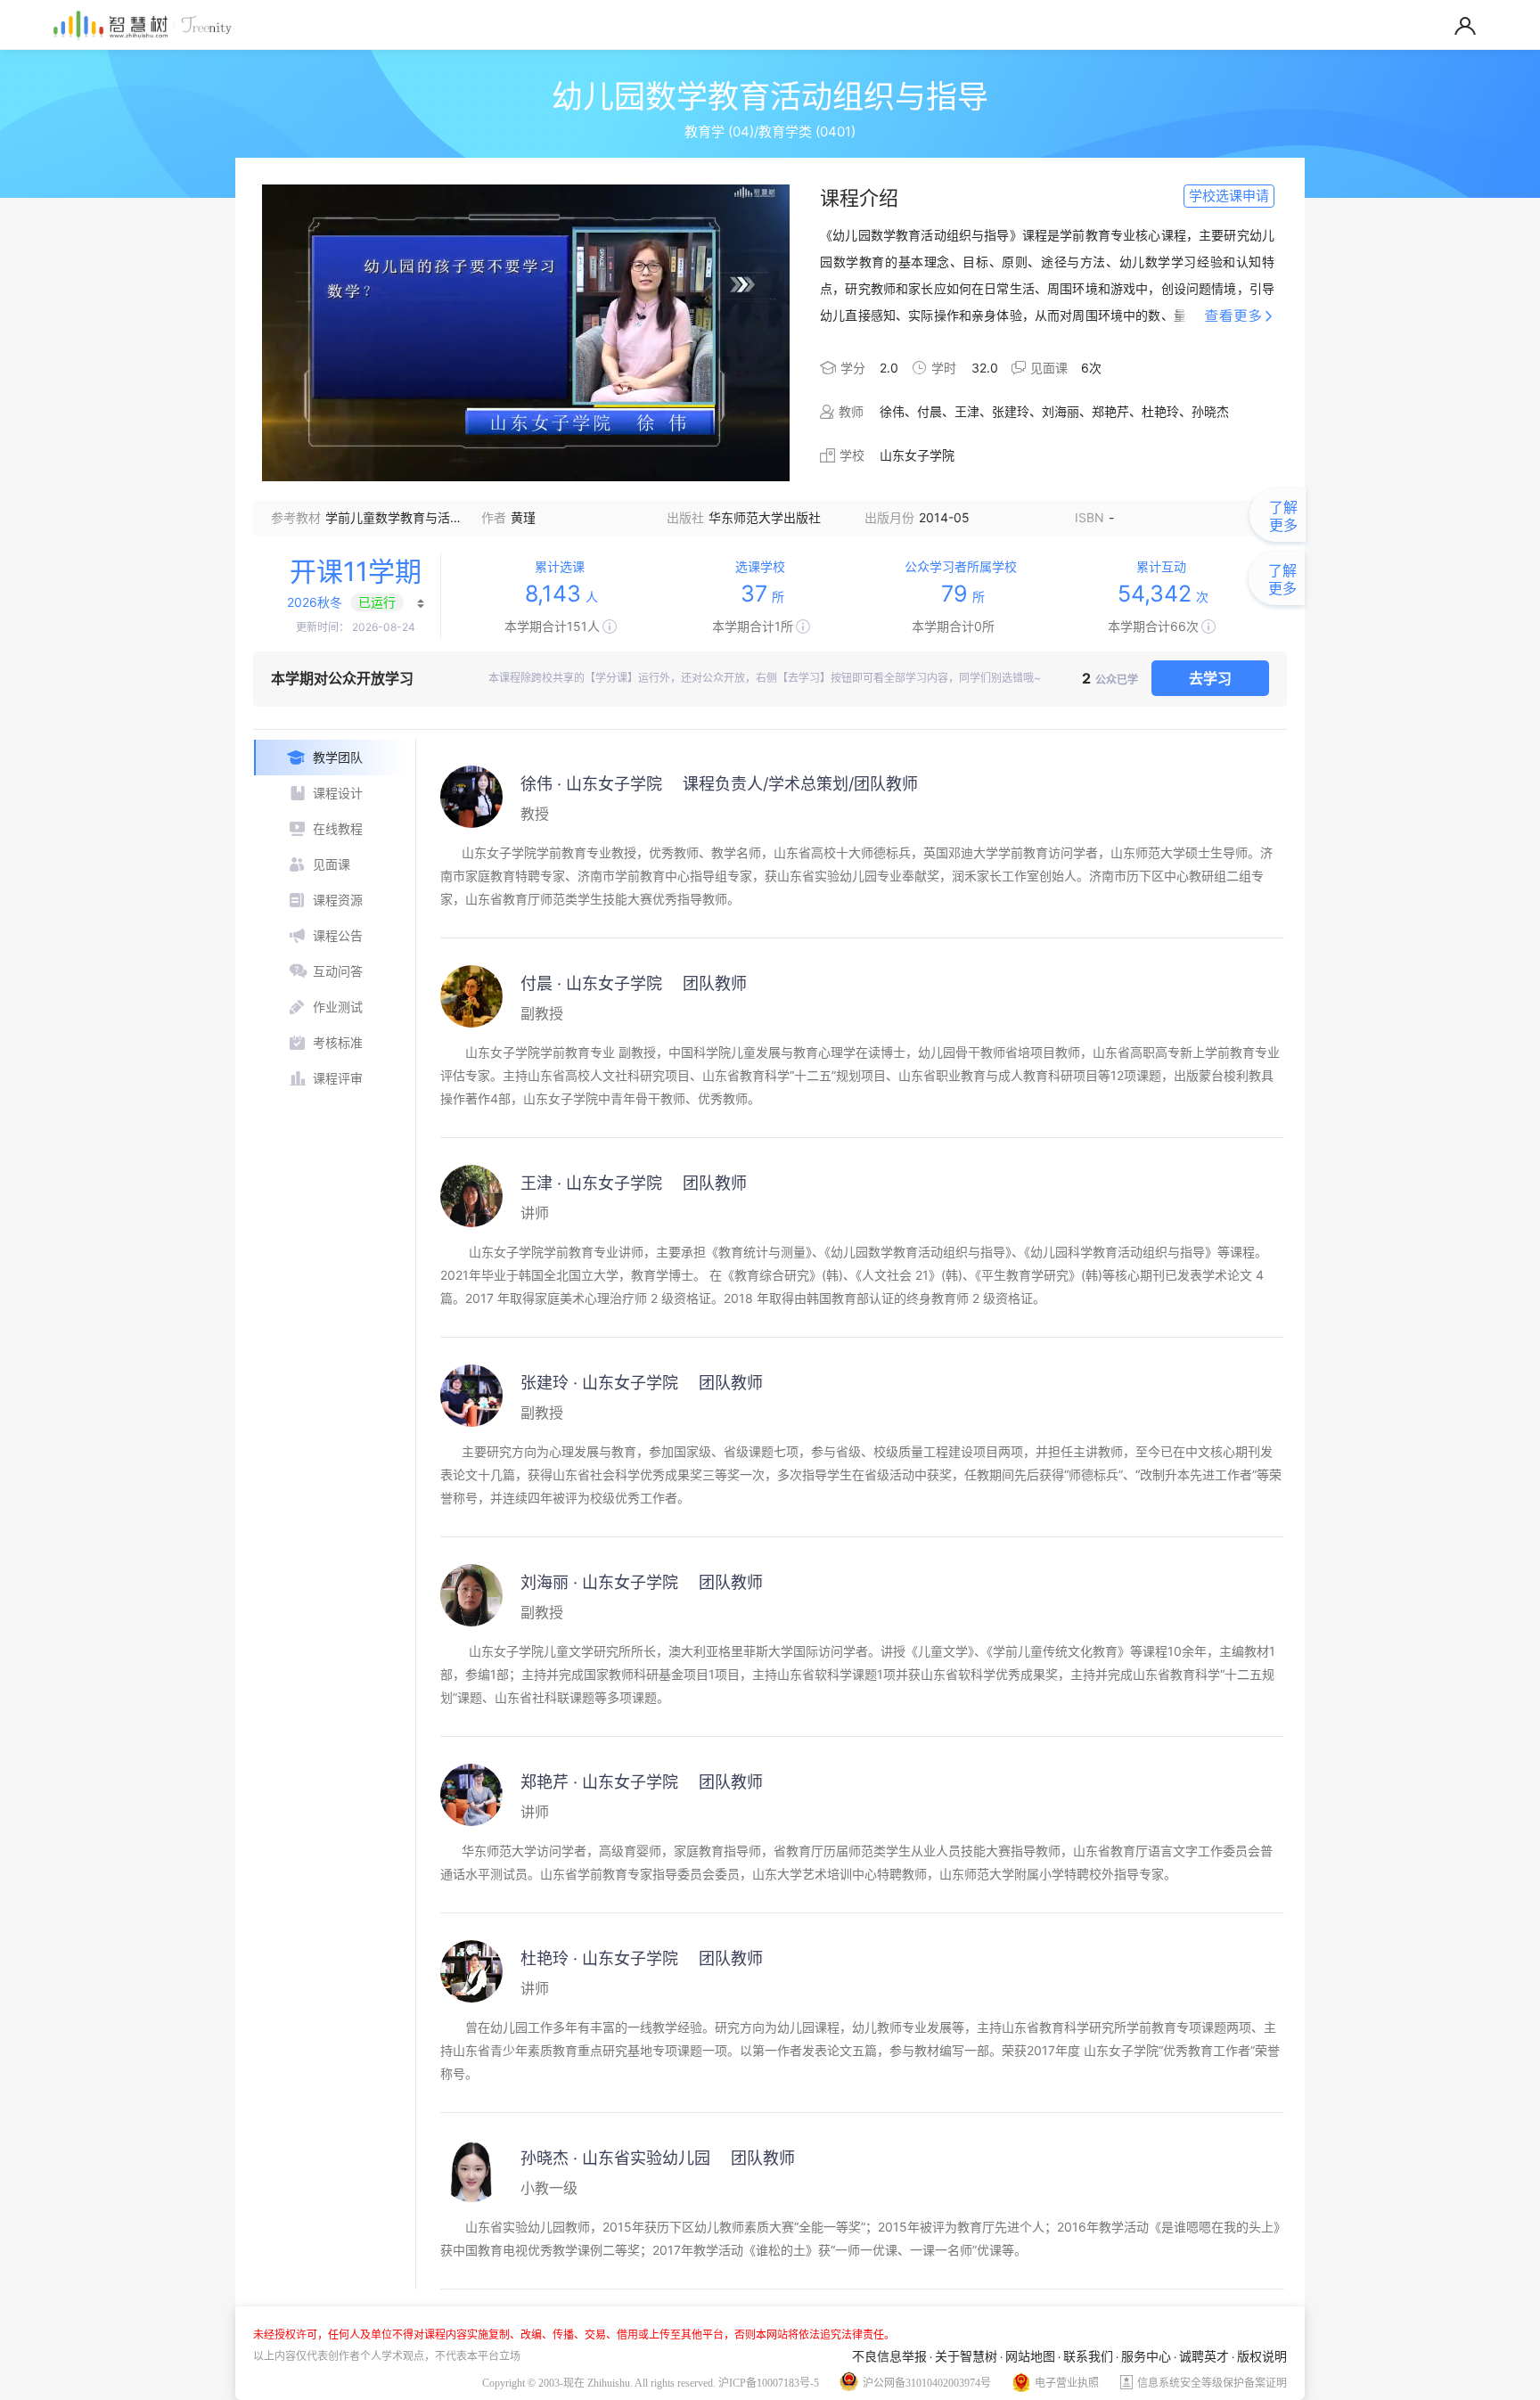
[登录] (1465, 21)
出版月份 (889, 517)
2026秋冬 (315, 602)
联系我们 (1088, 2356)
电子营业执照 (1067, 2383)
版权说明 (1262, 2356)
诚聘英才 (1204, 2356)
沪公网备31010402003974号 (927, 2383)
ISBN (1089, 517)
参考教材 (296, 517)
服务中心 (1146, 2356)
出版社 (685, 517)
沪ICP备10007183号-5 (769, 2383)
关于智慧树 (966, 2356)
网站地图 (1030, 2356)
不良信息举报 (889, 2356)
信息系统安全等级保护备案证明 (1212, 2383)
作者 (494, 517)
